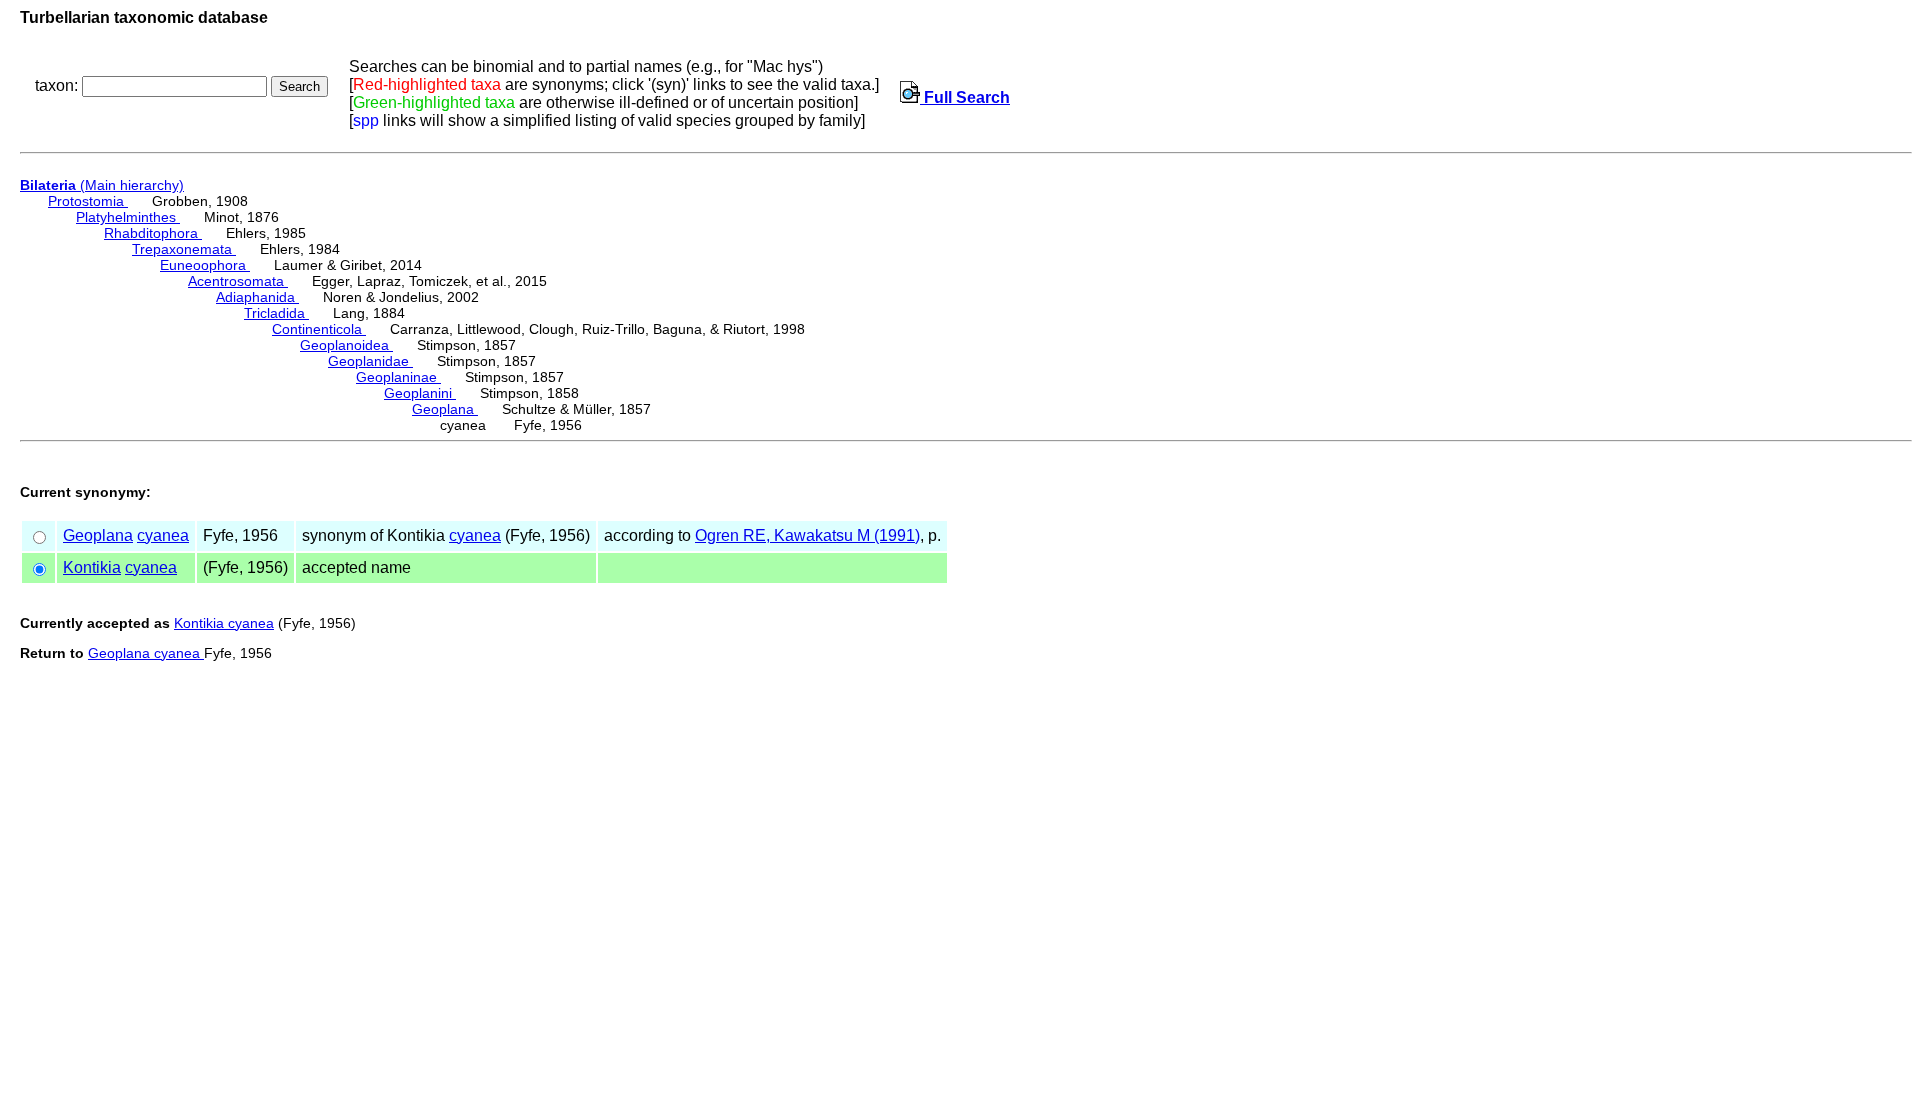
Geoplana (445, 409)
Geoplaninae (398, 377)
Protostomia (88, 201)
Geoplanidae (370, 361)
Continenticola (319, 329)
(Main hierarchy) (102, 185)
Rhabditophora (153, 233)
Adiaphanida (257, 297)
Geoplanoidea (346, 345)
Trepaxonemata (184, 249)
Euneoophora (205, 265)
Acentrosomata (238, 281)
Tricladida (276, 313)
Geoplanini (420, 393)
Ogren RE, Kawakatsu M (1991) (807, 535)
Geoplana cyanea (146, 653)
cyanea (163, 535)
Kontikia (92, 567)
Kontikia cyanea (224, 623)
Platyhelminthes (128, 217)
